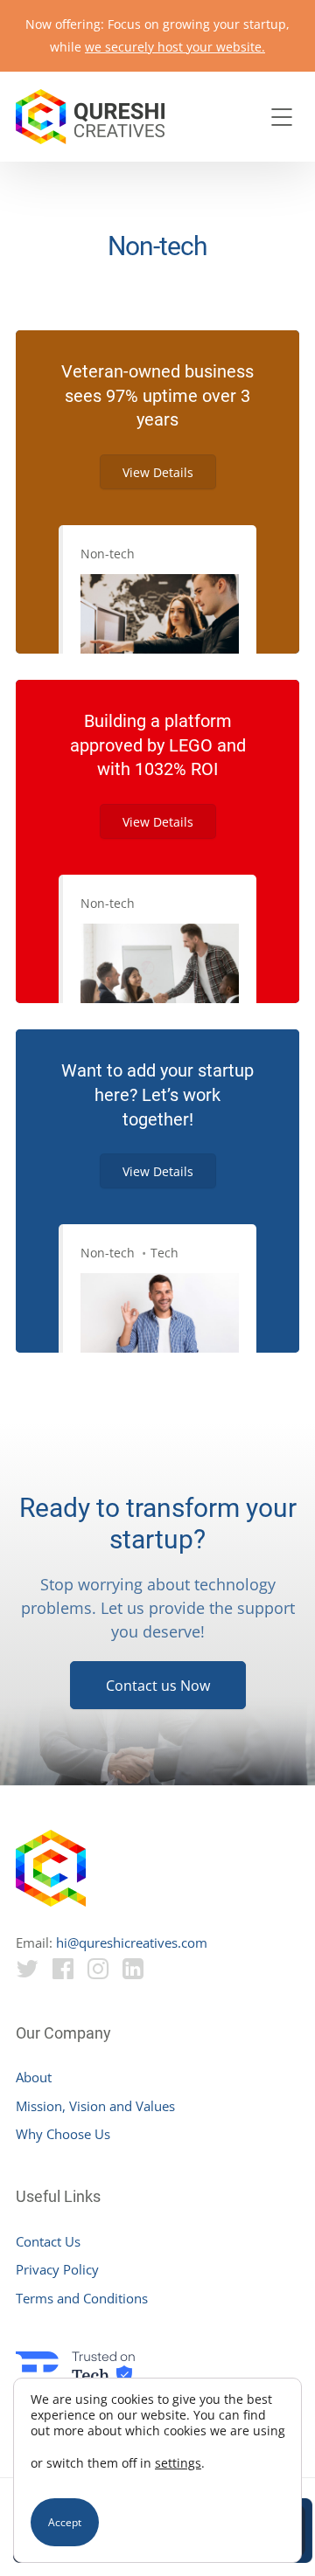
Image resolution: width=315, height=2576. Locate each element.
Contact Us (48, 2241)
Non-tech (108, 554)
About (34, 2077)
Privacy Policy (57, 2269)
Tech (164, 1253)
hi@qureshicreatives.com (132, 1942)
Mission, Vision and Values (95, 2106)
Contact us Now (158, 1686)
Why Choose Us (63, 2134)
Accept (65, 2522)
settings (178, 2463)
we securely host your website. (175, 47)
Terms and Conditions (82, 2298)
